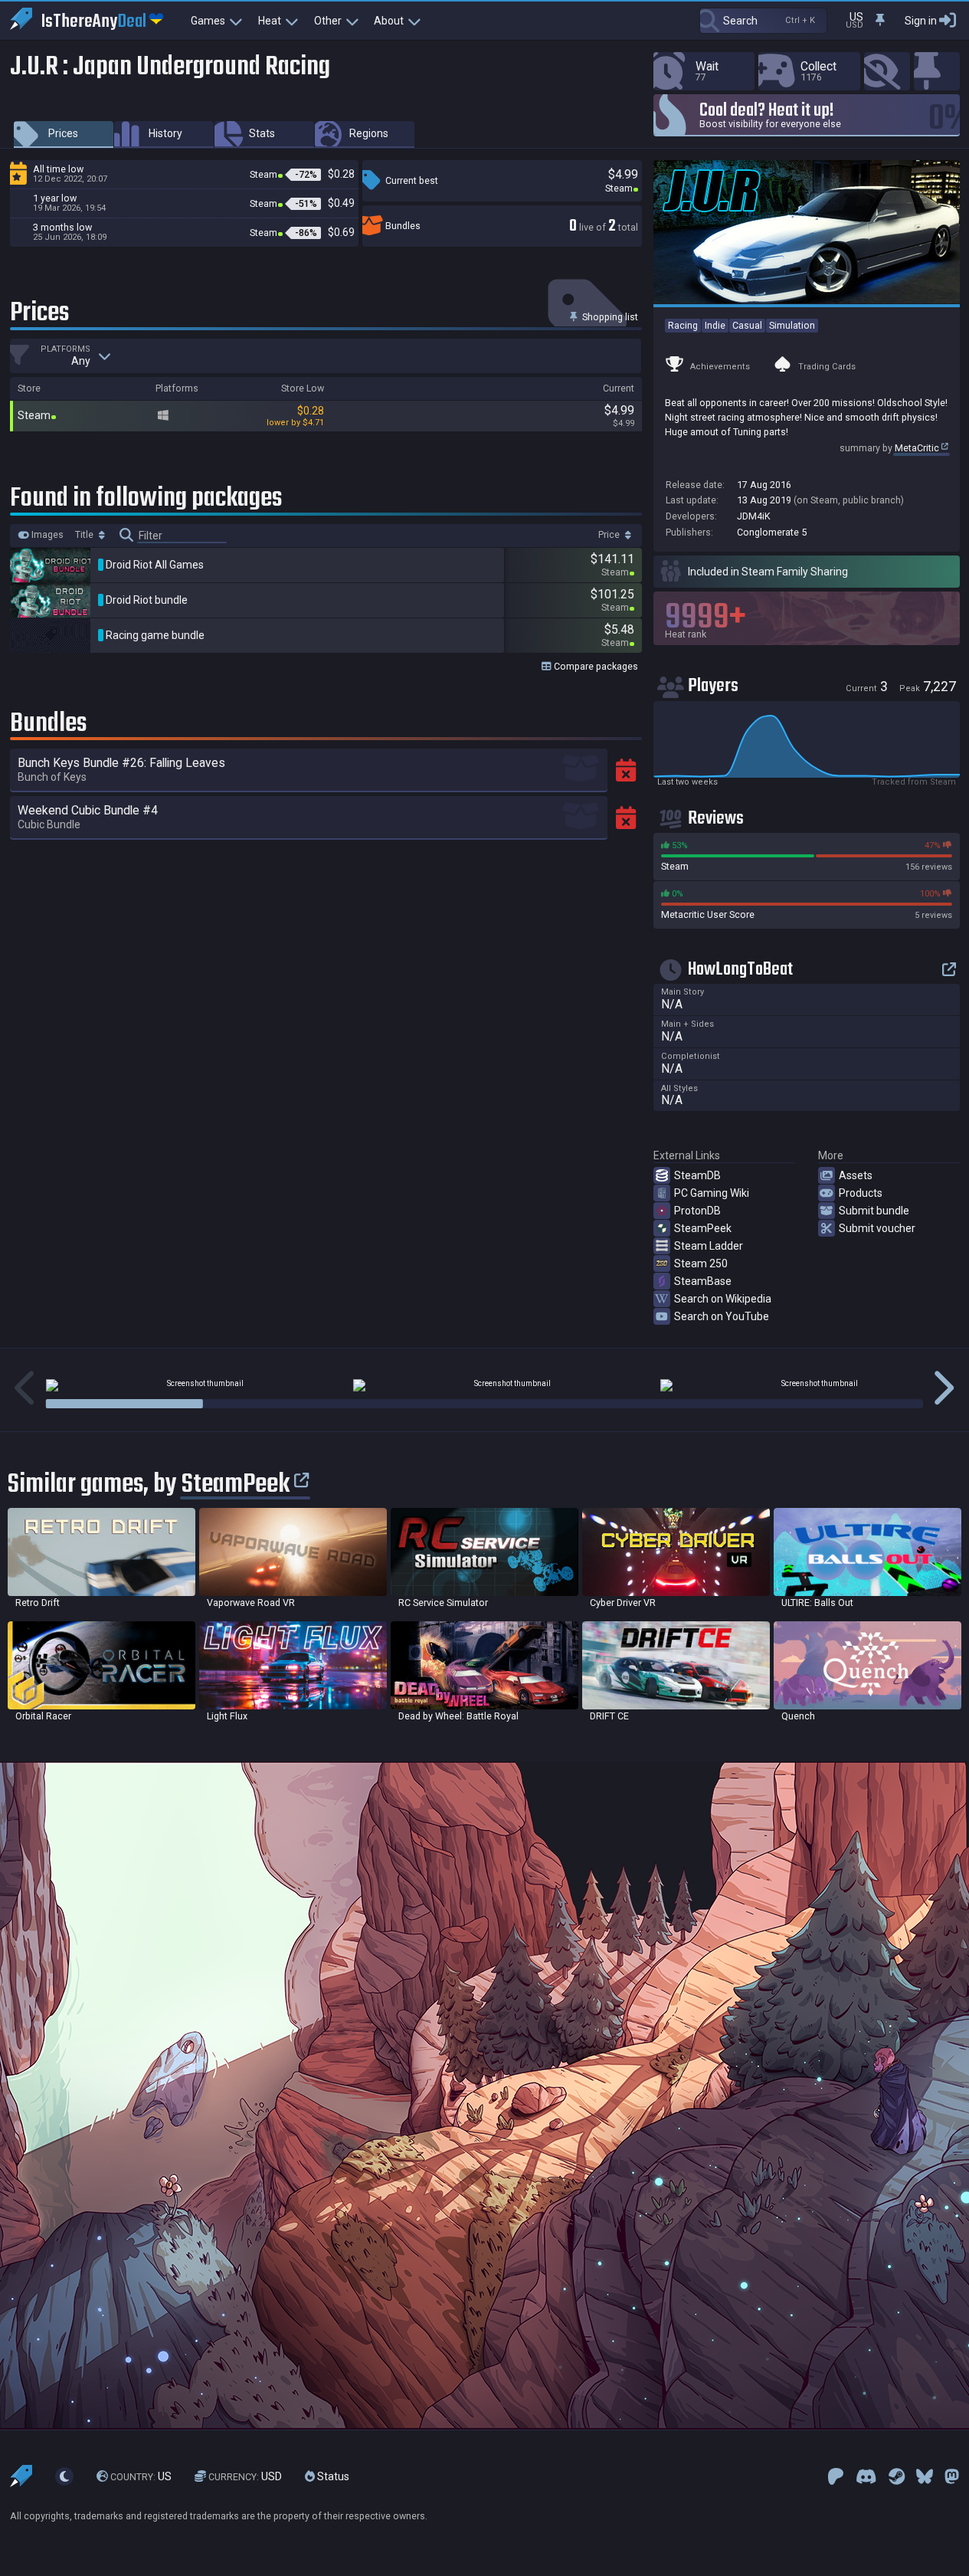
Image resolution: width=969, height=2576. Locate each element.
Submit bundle (874, 1211)
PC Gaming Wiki (712, 1193)
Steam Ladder (709, 1246)
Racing (683, 325)
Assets (856, 1175)
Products (861, 1193)
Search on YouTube (722, 1316)
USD (245, 2476)
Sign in (921, 21)
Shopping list (609, 317)
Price (610, 535)
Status (332, 2476)
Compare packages (595, 666)
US (141, 2476)
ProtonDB (697, 1211)
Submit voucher (877, 1228)
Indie (715, 325)
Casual (747, 325)
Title (85, 535)
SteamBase (703, 1281)
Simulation (792, 325)
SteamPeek (703, 1228)
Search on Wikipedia (723, 1299)
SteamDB (697, 1175)
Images (46, 535)
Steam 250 (701, 1263)
